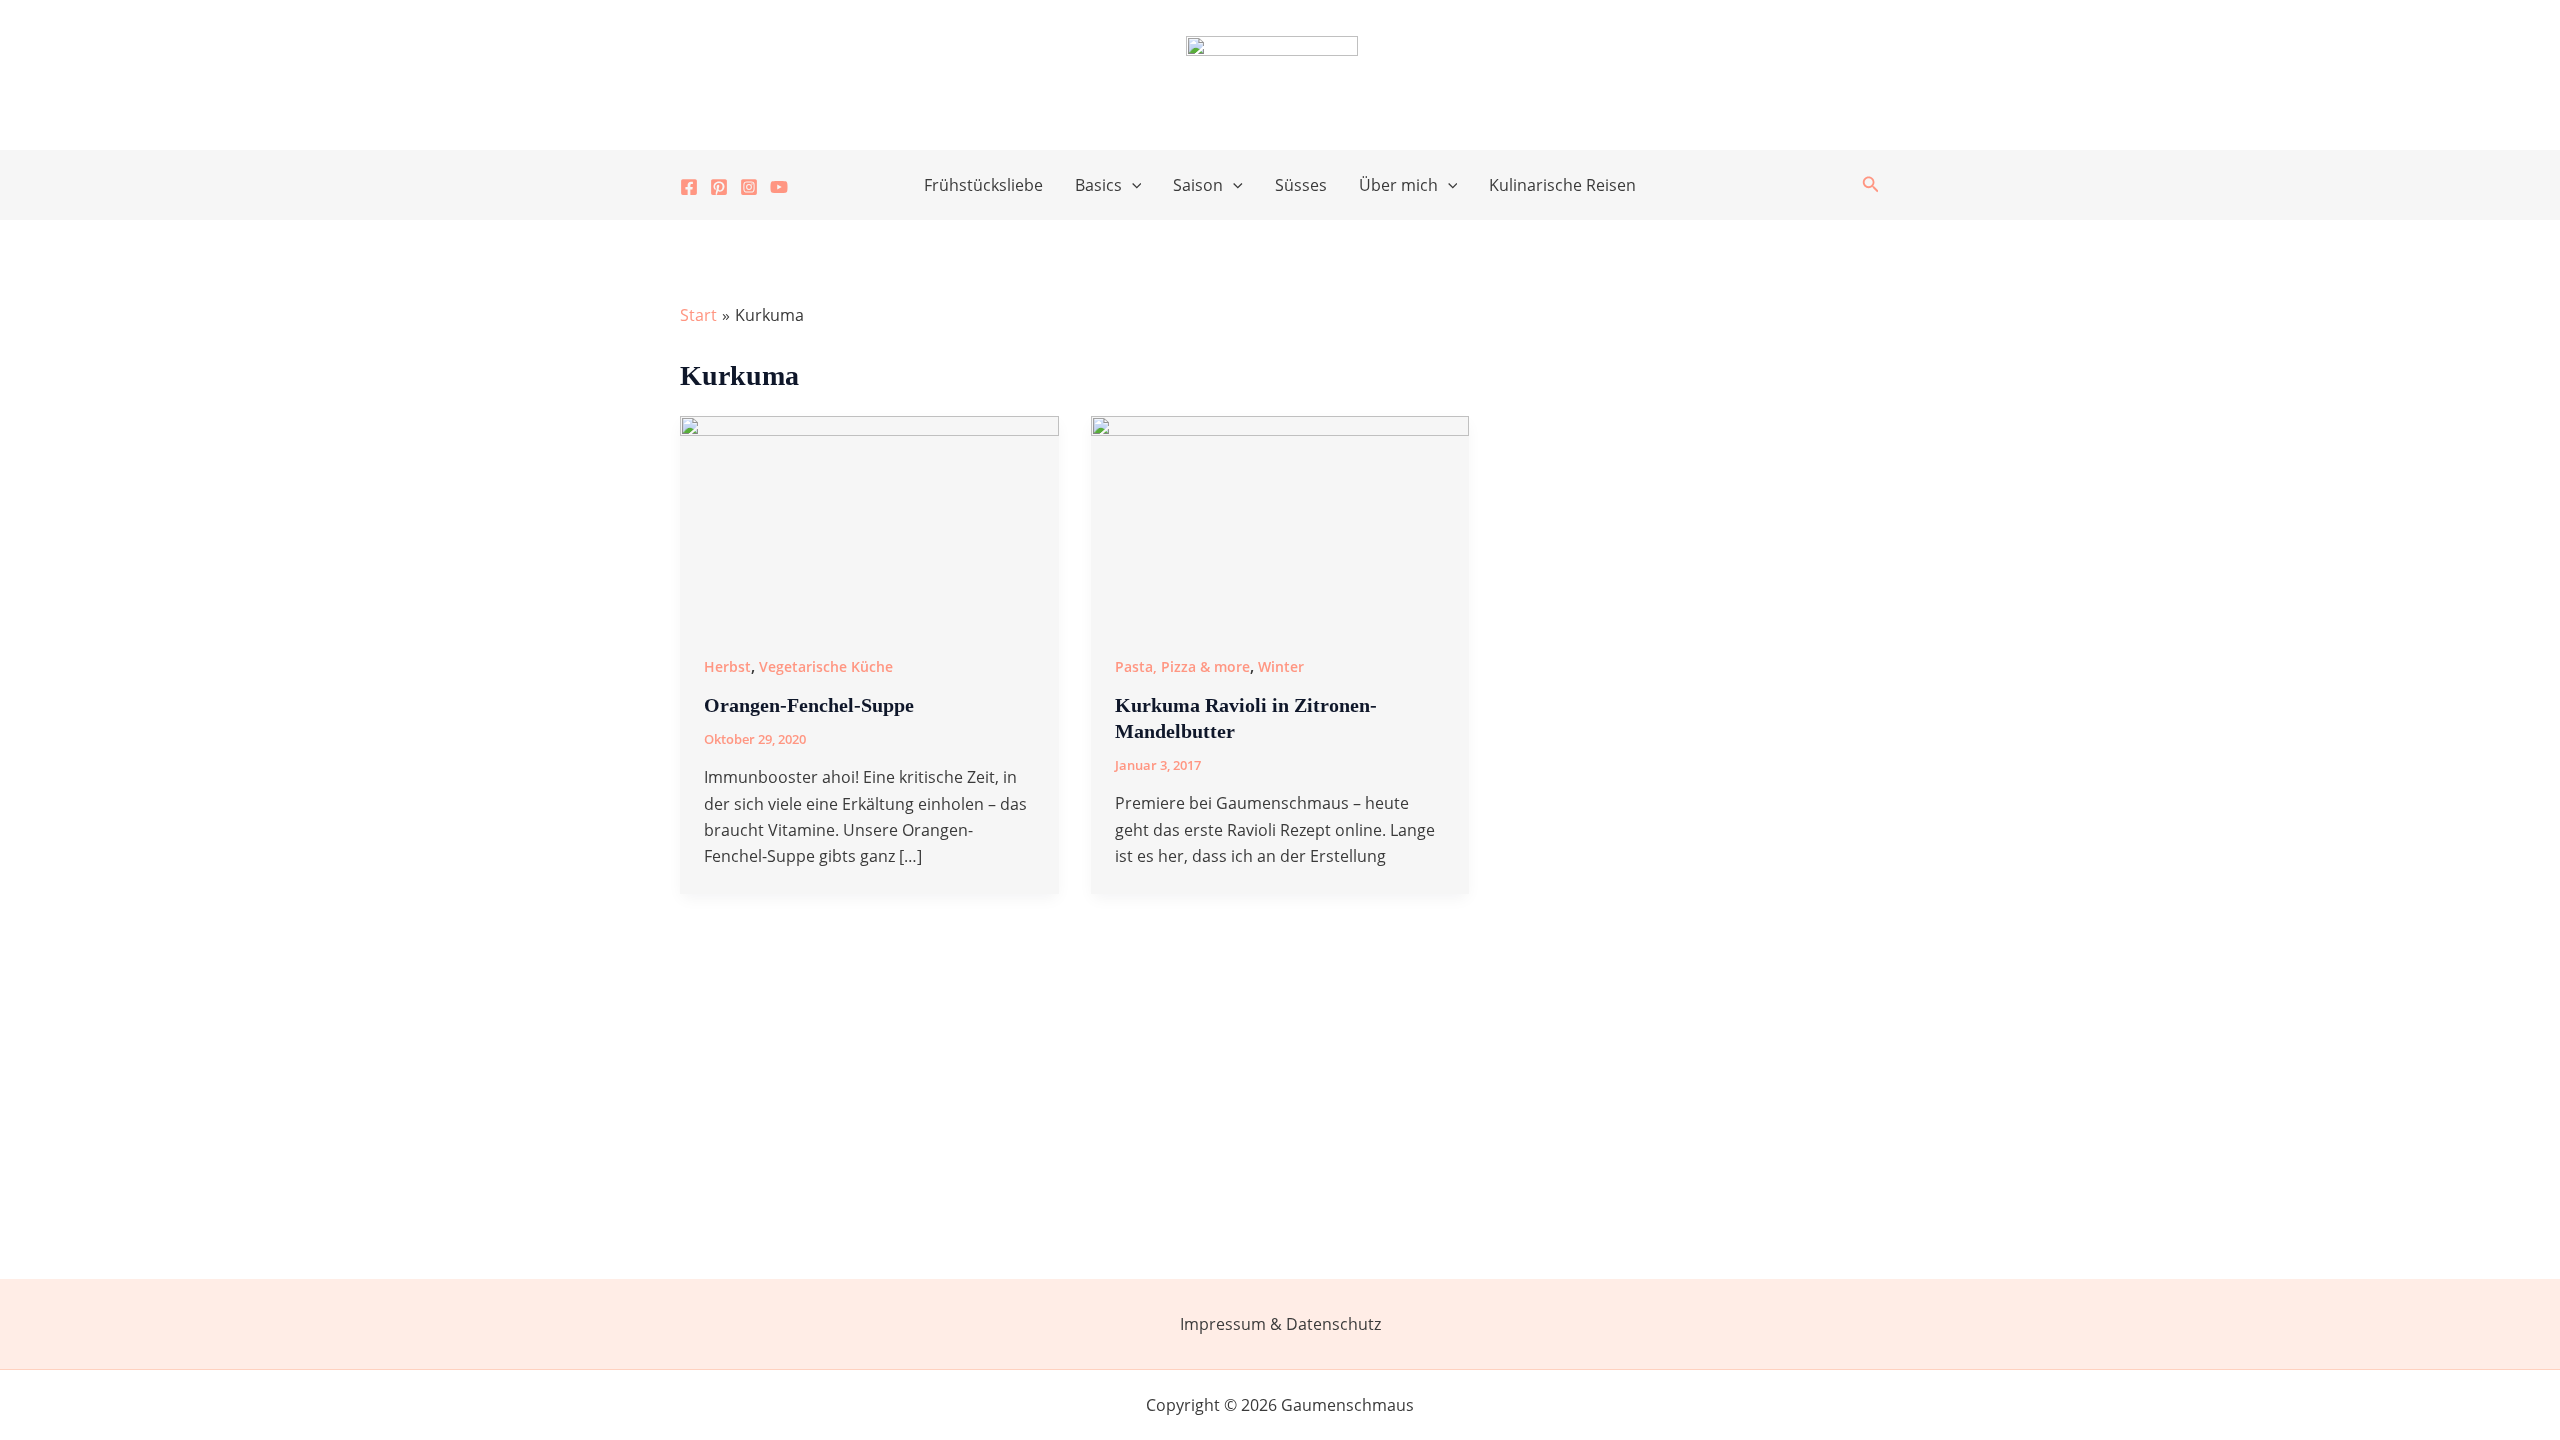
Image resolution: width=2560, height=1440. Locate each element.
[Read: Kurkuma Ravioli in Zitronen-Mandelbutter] (1280, 520)
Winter (1281, 666)
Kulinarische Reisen (1562, 185)
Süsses (1301, 185)
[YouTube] (779, 187)
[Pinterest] (719, 187)
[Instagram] (749, 187)
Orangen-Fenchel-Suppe (809, 705)
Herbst (727, 666)
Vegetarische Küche (826, 666)
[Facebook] (689, 187)
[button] (1132, 185)
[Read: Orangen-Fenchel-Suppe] (869, 520)
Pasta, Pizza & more (1182, 666)
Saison (1198, 185)
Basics (1098, 185)
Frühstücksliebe (983, 185)
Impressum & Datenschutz (1280, 1324)
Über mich (1398, 185)
